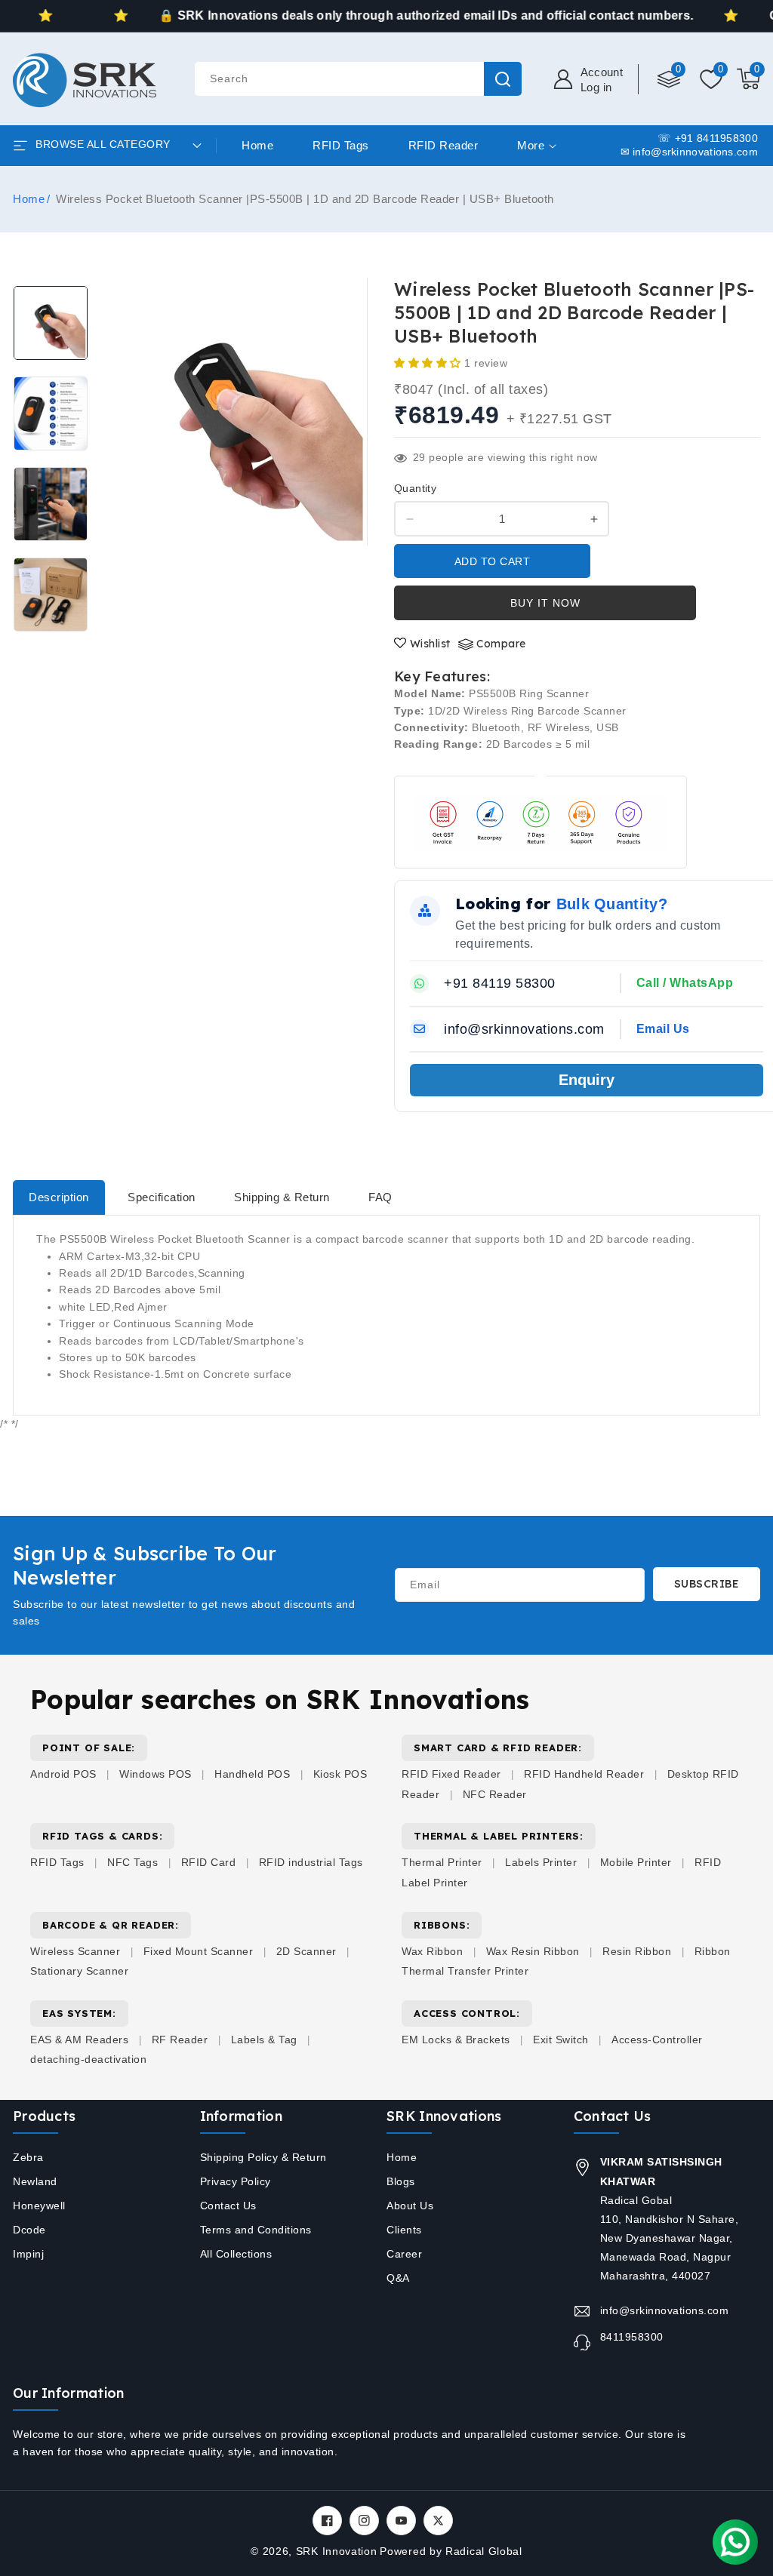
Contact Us (228, 2206)
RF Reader (180, 2040)
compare (501, 644)
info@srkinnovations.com (665, 2310)
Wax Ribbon (432, 1951)
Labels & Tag (266, 2040)
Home (29, 199)
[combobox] (358, 79)
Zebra (28, 2157)
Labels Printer (541, 1862)
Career (404, 2254)
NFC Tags (132, 1862)
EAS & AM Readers (79, 2040)
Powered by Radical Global (451, 2551)
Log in (596, 87)
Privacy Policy (236, 2181)
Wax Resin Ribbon (533, 1951)
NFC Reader (495, 1794)
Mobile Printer (636, 1862)
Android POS (63, 1774)
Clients (404, 2230)
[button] (748, 79)
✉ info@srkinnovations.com (690, 152)
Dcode (29, 2230)
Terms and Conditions (256, 2230)
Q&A (398, 2278)
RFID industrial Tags (311, 1862)
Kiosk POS (340, 1774)
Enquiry (587, 1080)
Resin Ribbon (637, 1951)
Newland (35, 2181)
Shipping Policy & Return (263, 2157)
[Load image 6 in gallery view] (51, 413)
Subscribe (707, 1584)
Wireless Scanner (75, 1951)
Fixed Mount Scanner (199, 1951)
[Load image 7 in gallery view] (51, 504)
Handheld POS (252, 1774)
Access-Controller (657, 2040)
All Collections (236, 2254)
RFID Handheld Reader (584, 1774)
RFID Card (209, 1862)
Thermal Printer (442, 1862)
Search (503, 79)
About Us (410, 2206)
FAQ (380, 1197)
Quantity (415, 488)
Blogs (401, 2181)
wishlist (430, 644)
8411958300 (632, 2337)
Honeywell (39, 2206)
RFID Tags (57, 1862)
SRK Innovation (337, 2551)
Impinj (28, 2254)
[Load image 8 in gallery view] (51, 595)
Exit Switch (561, 2040)
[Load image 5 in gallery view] (51, 323)
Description (59, 1197)
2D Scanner (306, 1951)
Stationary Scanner (79, 1971)
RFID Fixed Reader (451, 1774)
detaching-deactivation (88, 2059)
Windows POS (156, 1774)
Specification (162, 1197)
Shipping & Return (282, 1197)
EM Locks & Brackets (456, 2040)
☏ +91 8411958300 (708, 138)
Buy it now (545, 603)
